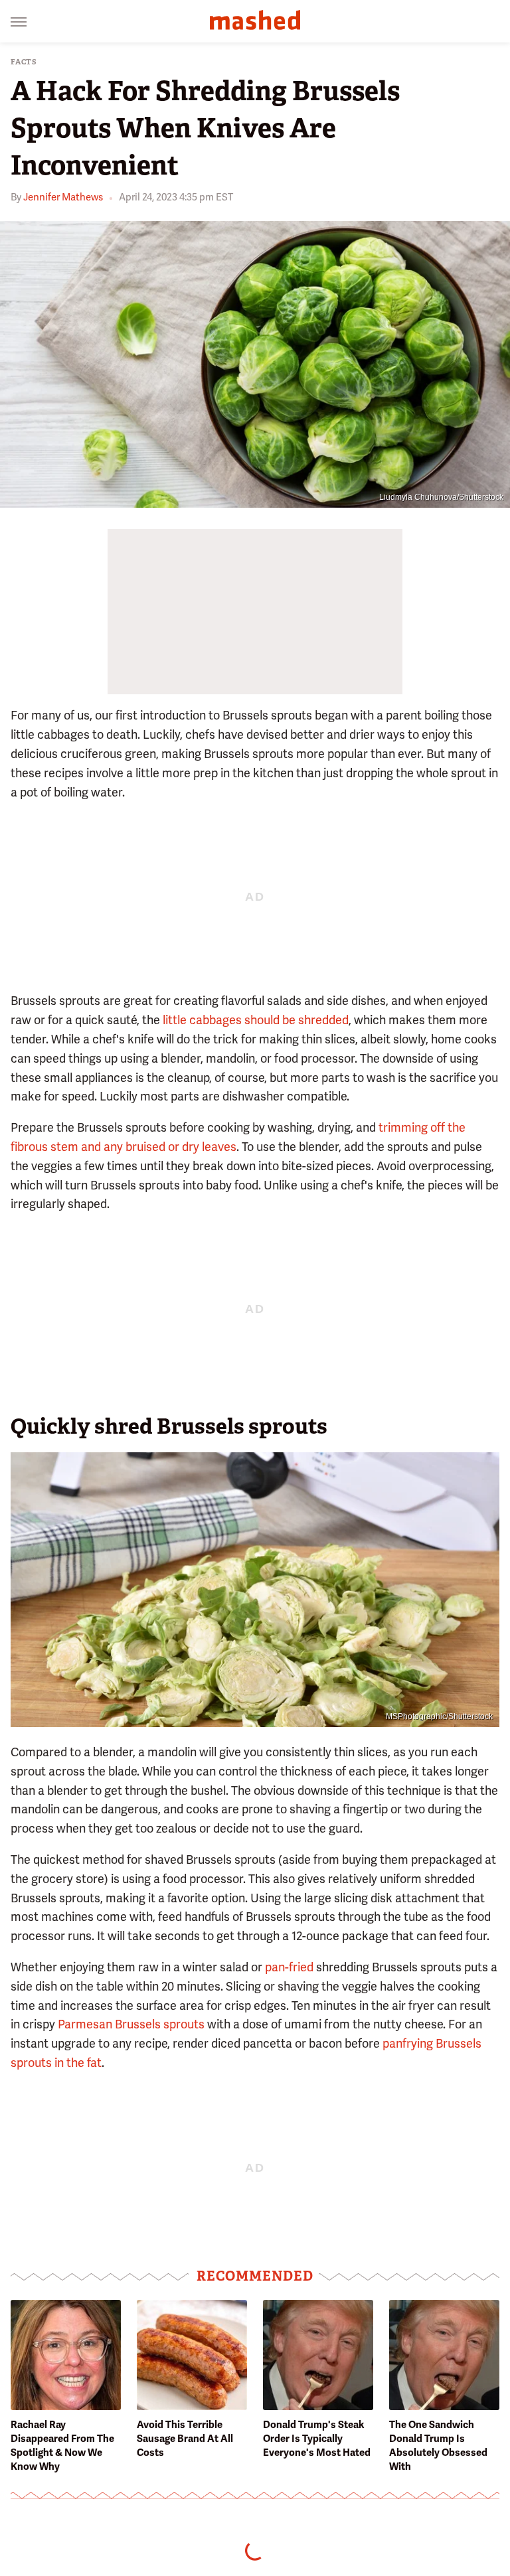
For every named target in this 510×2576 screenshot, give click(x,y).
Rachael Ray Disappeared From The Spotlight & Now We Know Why (62, 2446)
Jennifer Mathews (63, 197)
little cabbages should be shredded (256, 1020)
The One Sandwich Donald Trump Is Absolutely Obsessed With (438, 2446)
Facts (24, 62)
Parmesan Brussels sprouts (131, 2024)
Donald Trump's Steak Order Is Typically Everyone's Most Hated (317, 2439)
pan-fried (289, 1967)
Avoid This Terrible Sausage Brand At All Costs (185, 2439)
